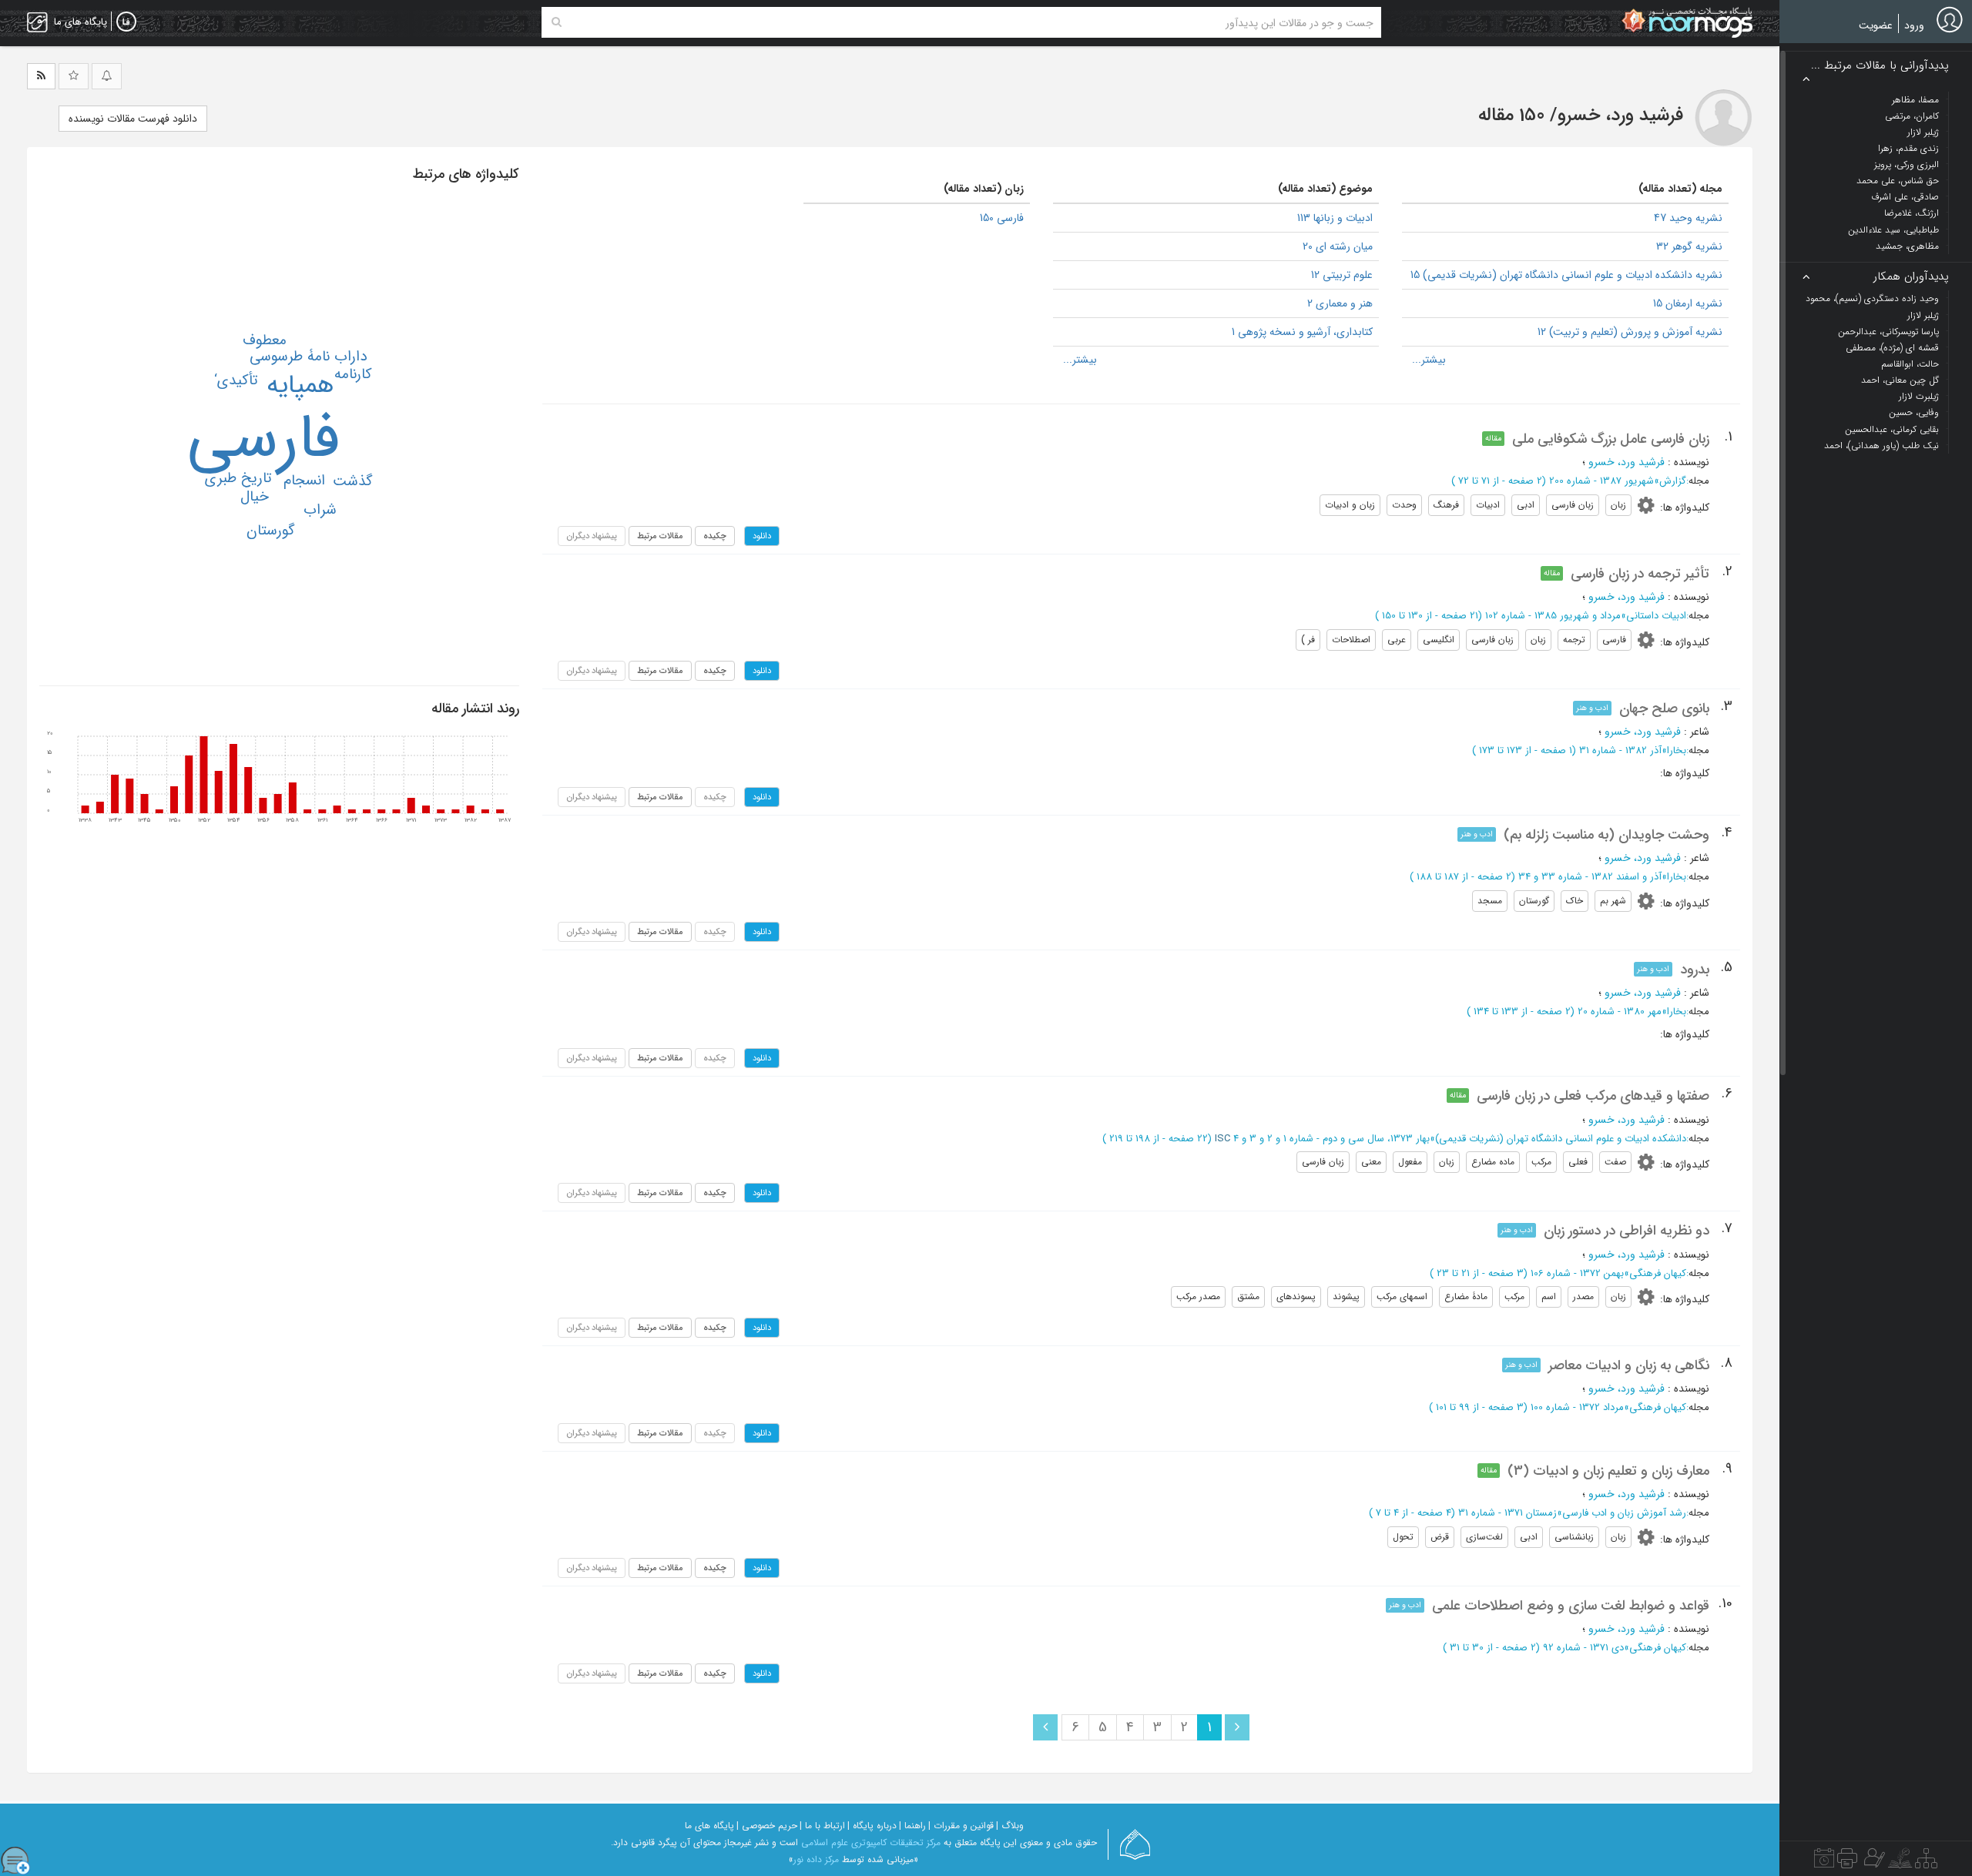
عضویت (1876, 25)
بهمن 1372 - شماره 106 (1577, 1273)
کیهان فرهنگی (1658, 1273)
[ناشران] (1847, 1862)
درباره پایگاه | (872, 1826)
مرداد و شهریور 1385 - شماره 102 (1553, 616)
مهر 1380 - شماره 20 (1620, 1012)
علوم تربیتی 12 (1342, 275)
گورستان (271, 531)
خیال (255, 497)
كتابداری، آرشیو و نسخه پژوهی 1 (1302, 332)
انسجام (304, 481)
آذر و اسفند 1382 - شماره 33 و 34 (1590, 877)
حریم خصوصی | (767, 1826)
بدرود (1695, 970)
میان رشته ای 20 (1338, 246)
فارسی (263, 439)
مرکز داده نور (816, 1859)
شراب (320, 510)
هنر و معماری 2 (1340, 303)
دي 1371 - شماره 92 (1583, 1648)
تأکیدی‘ (236, 380)
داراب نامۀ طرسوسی (308, 357)
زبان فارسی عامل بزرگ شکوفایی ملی (1611, 439)
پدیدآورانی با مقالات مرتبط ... (1880, 66)
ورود (1914, 25)
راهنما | (912, 1826)
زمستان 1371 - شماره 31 (1508, 1513)
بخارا (1677, 750)
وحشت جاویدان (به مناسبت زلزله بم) (1606, 835)
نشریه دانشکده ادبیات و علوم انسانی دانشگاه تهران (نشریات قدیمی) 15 (1566, 275)
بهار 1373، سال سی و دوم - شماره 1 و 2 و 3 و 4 (1331, 1139)
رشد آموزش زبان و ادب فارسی (1624, 1513)
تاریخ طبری (238, 478)
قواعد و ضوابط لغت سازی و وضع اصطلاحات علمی (1571, 1606)
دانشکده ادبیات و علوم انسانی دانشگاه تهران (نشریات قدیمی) (1561, 1139)
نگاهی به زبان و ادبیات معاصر (1629, 1365)
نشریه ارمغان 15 (1688, 303)
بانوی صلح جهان (1664, 709)
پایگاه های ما (709, 1826)
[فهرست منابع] (1926, 1862)
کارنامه (353, 374)
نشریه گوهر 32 (1689, 246)
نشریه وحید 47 (1688, 218)
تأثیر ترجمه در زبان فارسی (1640, 574)
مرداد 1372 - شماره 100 (1577, 1407)
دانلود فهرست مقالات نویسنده (133, 119)
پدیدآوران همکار (1911, 277)
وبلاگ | (1010, 1826)
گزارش (1673, 481)
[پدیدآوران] (1873, 1862)
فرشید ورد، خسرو (1627, 462)
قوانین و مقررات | (961, 1826)
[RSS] (41, 76)
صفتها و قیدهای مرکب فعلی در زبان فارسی (1593, 1096)
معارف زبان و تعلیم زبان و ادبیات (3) (1608, 1471)
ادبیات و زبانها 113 (1335, 218)
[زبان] (126, 22)
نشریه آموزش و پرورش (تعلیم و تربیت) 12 (1630, 332)
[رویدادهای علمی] (1824, 1862)
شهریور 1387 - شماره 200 (1601, 481)
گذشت (353, 481)
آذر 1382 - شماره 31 (1620, 750)
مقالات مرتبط (660, 536)
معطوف (265, 340)
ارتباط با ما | (822, 1826)
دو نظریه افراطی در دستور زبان (1627, 1231)
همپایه (300, 385)
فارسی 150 (1002, 218)
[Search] (557, 22)
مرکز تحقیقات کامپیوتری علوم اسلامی (871, 1842)
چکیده (715, 536)
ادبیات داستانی (1656, 616)
